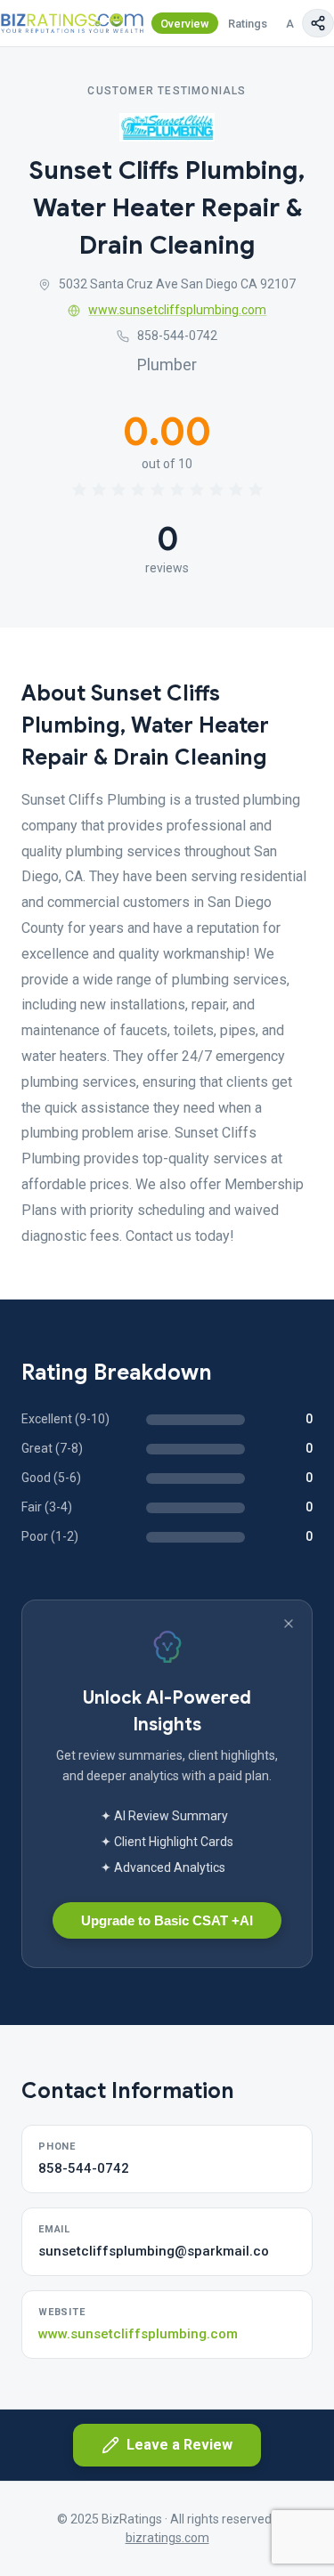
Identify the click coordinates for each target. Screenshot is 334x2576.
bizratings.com (167, 2538)
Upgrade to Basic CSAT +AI (167, 1920)
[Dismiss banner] (289, 1624)
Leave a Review (179, 2445)
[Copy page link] (318, 23)
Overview (185, 24)
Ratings (248, 24)
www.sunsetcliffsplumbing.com (177, 310)
